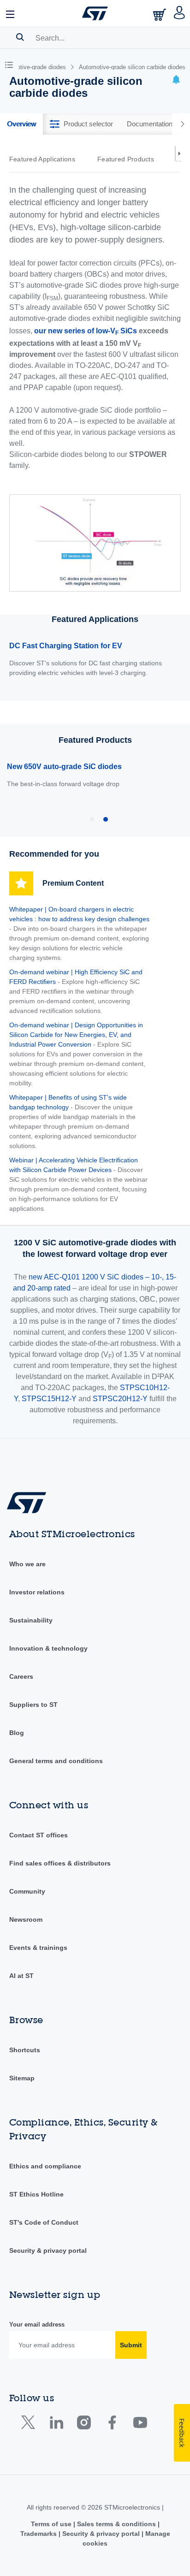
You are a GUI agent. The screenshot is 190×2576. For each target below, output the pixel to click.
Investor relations (37, 1592)
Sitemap (22, 2078)
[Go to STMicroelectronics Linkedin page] (56, 2425)
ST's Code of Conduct (44, 2222)
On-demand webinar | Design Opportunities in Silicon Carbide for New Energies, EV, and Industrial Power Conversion (76, 1035)
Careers (21, 1676)
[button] (11, 13)
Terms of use (52, 2524)
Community (27, 1891)
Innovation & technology (48, 1648)
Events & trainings (38, 1948)
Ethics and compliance (45, 2166)
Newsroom (26, 1919)
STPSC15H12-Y (49, 1399)
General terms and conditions (56, 1761)
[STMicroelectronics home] (95, 13)
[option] (47, 159)
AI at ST (21, 1976)
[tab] (21, 124)
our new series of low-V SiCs (86, 332)
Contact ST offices (39, 1835)
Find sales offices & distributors (60, 1863)
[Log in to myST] (180, 13)
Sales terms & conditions (116, 2524)
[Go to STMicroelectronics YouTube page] (140, 2425)
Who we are (27, 1564)
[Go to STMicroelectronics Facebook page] (112, 2425)
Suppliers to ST (33, 1705)
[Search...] (20, 37)
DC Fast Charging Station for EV (66, 646)
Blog (17, 1733)
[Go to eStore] (160, 15)
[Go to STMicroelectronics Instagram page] (84, 2425)
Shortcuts (25, 2050)
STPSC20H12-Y (120, 1399)
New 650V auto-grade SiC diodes (64, 767)
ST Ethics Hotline (36, 2194)
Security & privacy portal (48, 2250)
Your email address (37, 2324)
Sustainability (31, 1620)
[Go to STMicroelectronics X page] (30, 2425)
